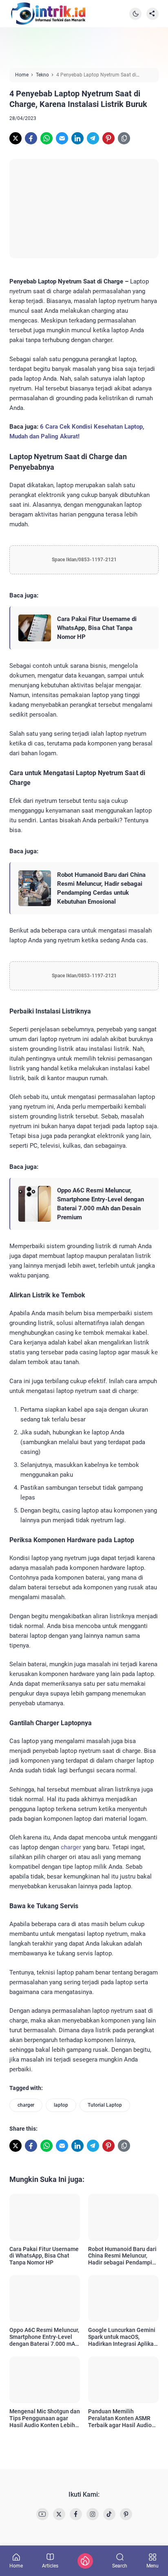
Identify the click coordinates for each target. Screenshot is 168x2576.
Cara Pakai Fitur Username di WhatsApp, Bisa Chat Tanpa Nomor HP (97, 628)
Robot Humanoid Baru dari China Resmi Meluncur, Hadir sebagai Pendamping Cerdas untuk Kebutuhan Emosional (101, 888)
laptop (61, 2105)
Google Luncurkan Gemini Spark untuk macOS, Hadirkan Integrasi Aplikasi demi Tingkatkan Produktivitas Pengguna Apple (123, 2337)
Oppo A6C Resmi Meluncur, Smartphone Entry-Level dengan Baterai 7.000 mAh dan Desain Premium (101, 1204)
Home (16, 2566)
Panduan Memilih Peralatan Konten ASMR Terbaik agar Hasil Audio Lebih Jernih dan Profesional (120, 2418)
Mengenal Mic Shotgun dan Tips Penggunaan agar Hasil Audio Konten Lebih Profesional (45, 2418)
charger (71, 1847)
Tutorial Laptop (105, 2105)
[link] (15, 138)
